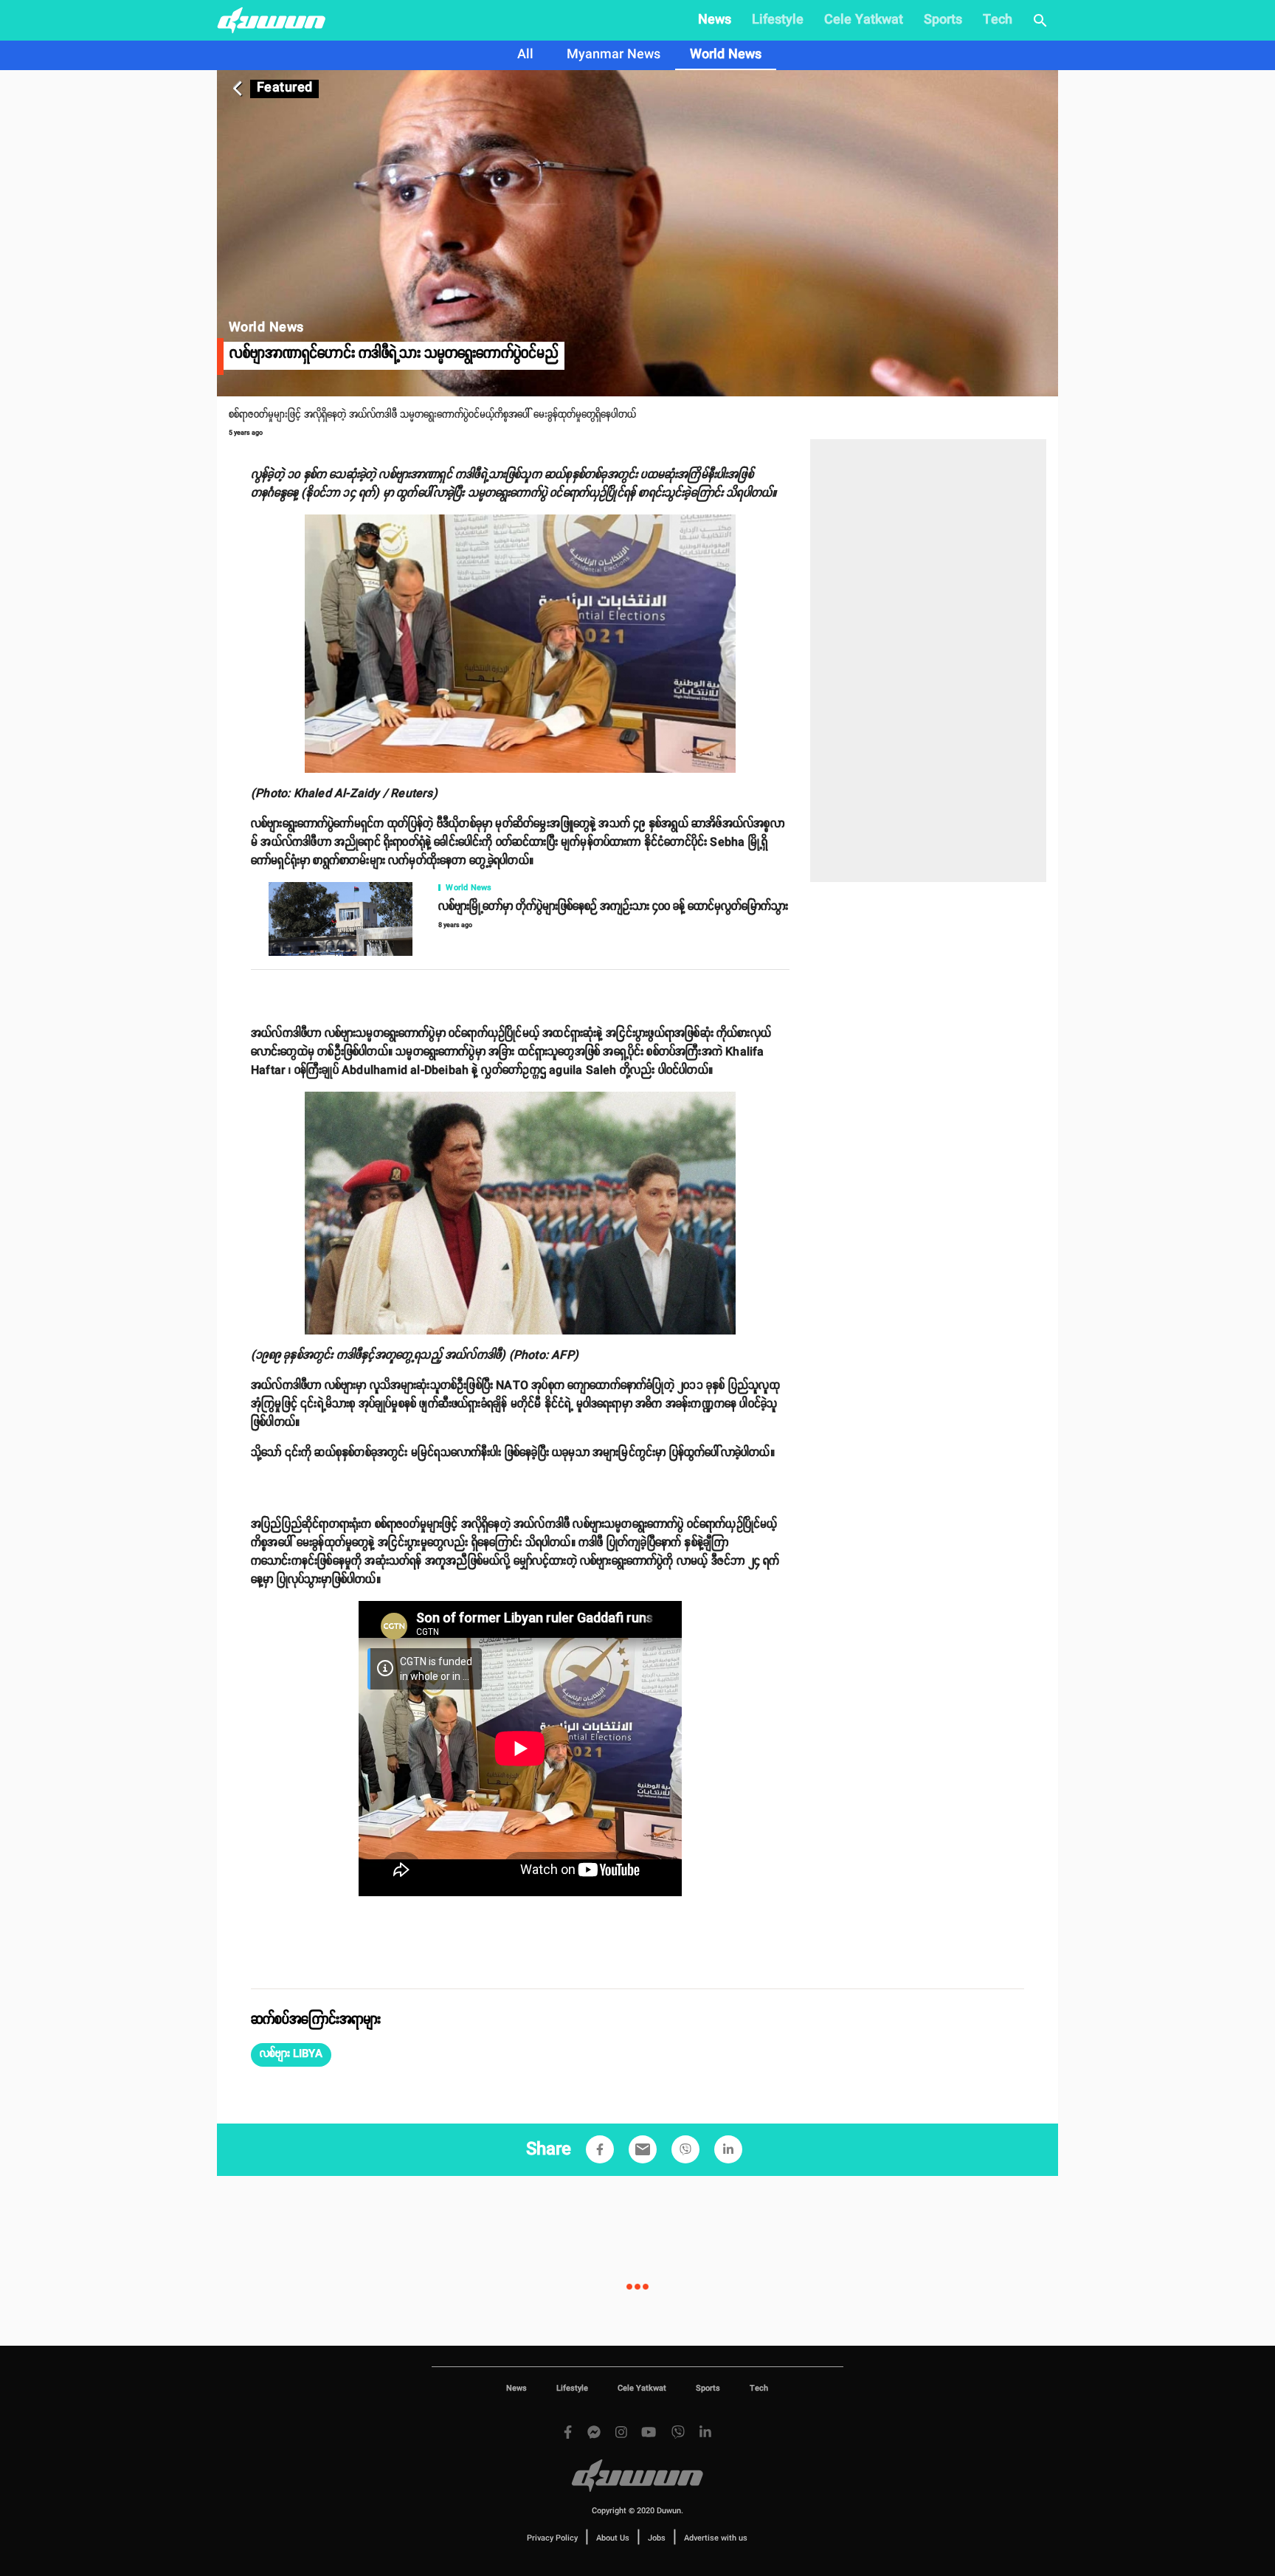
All (525, 55)
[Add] (600, 2149)
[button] (291, 2055)
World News (726, 55)
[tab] (525, 55)
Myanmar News (614, 55)
